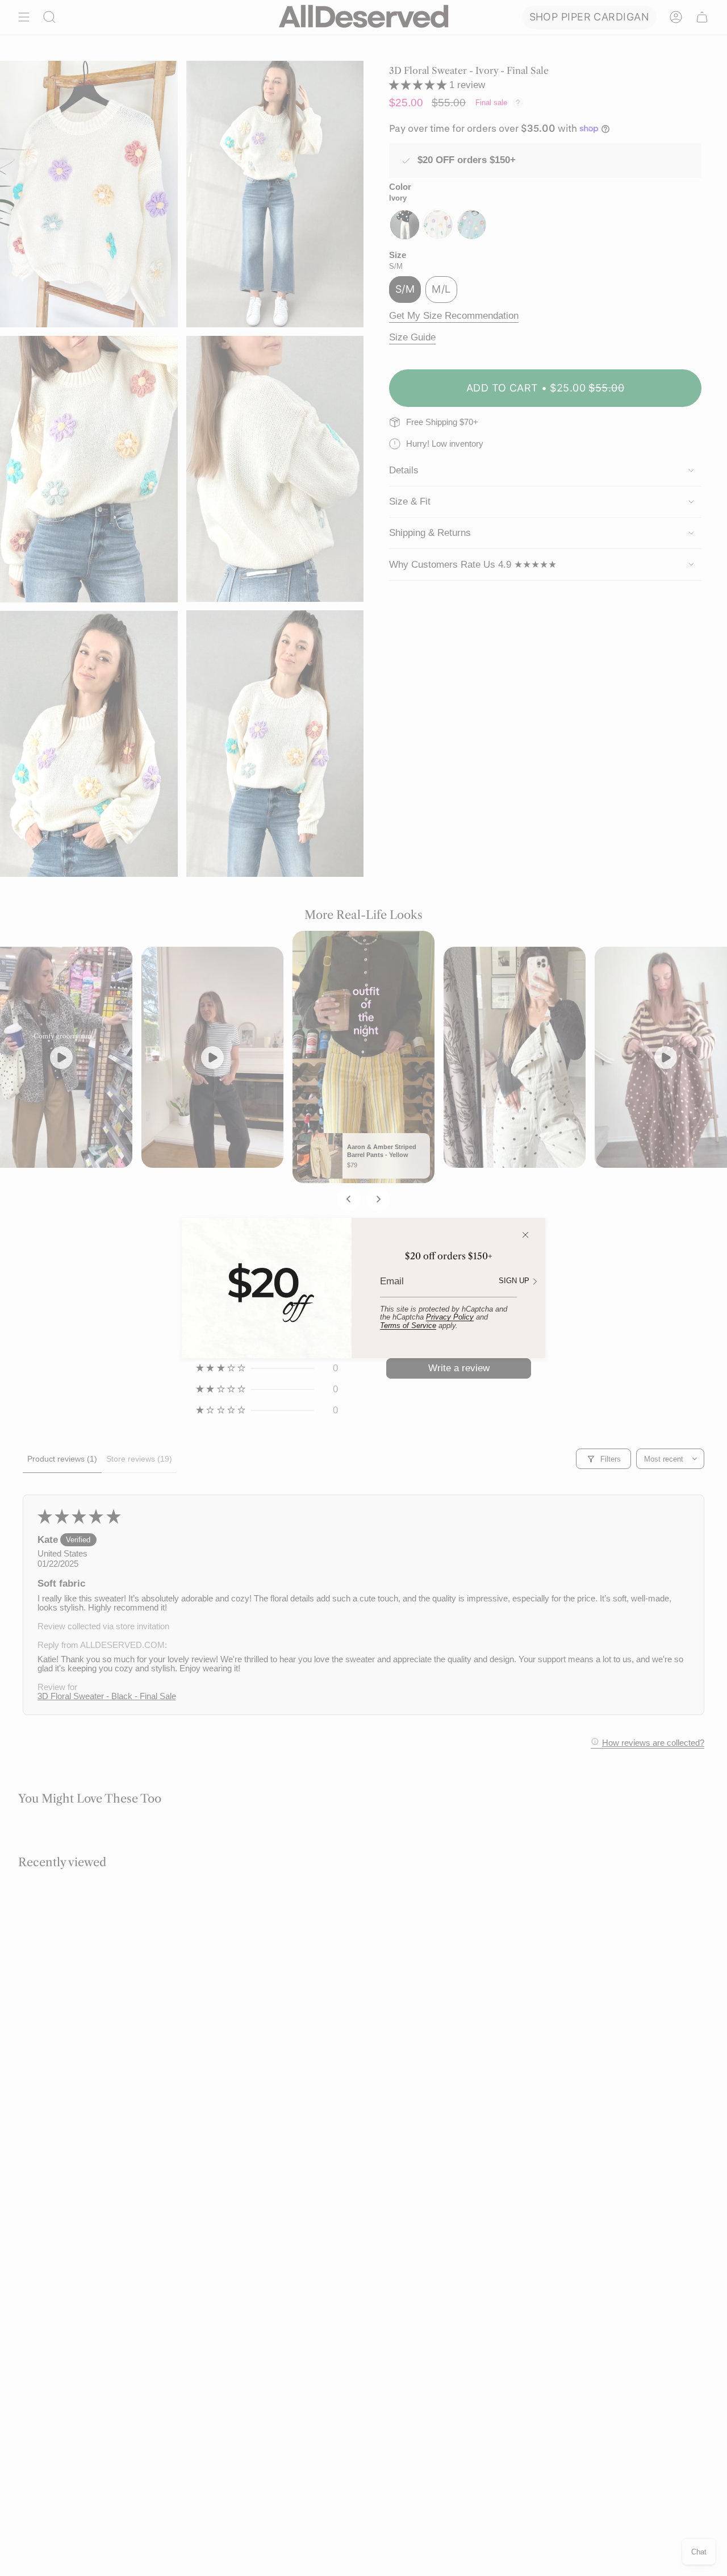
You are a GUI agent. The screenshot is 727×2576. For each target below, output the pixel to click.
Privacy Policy (450, 1317)
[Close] (525, 1235)
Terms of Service (408, 1326)
